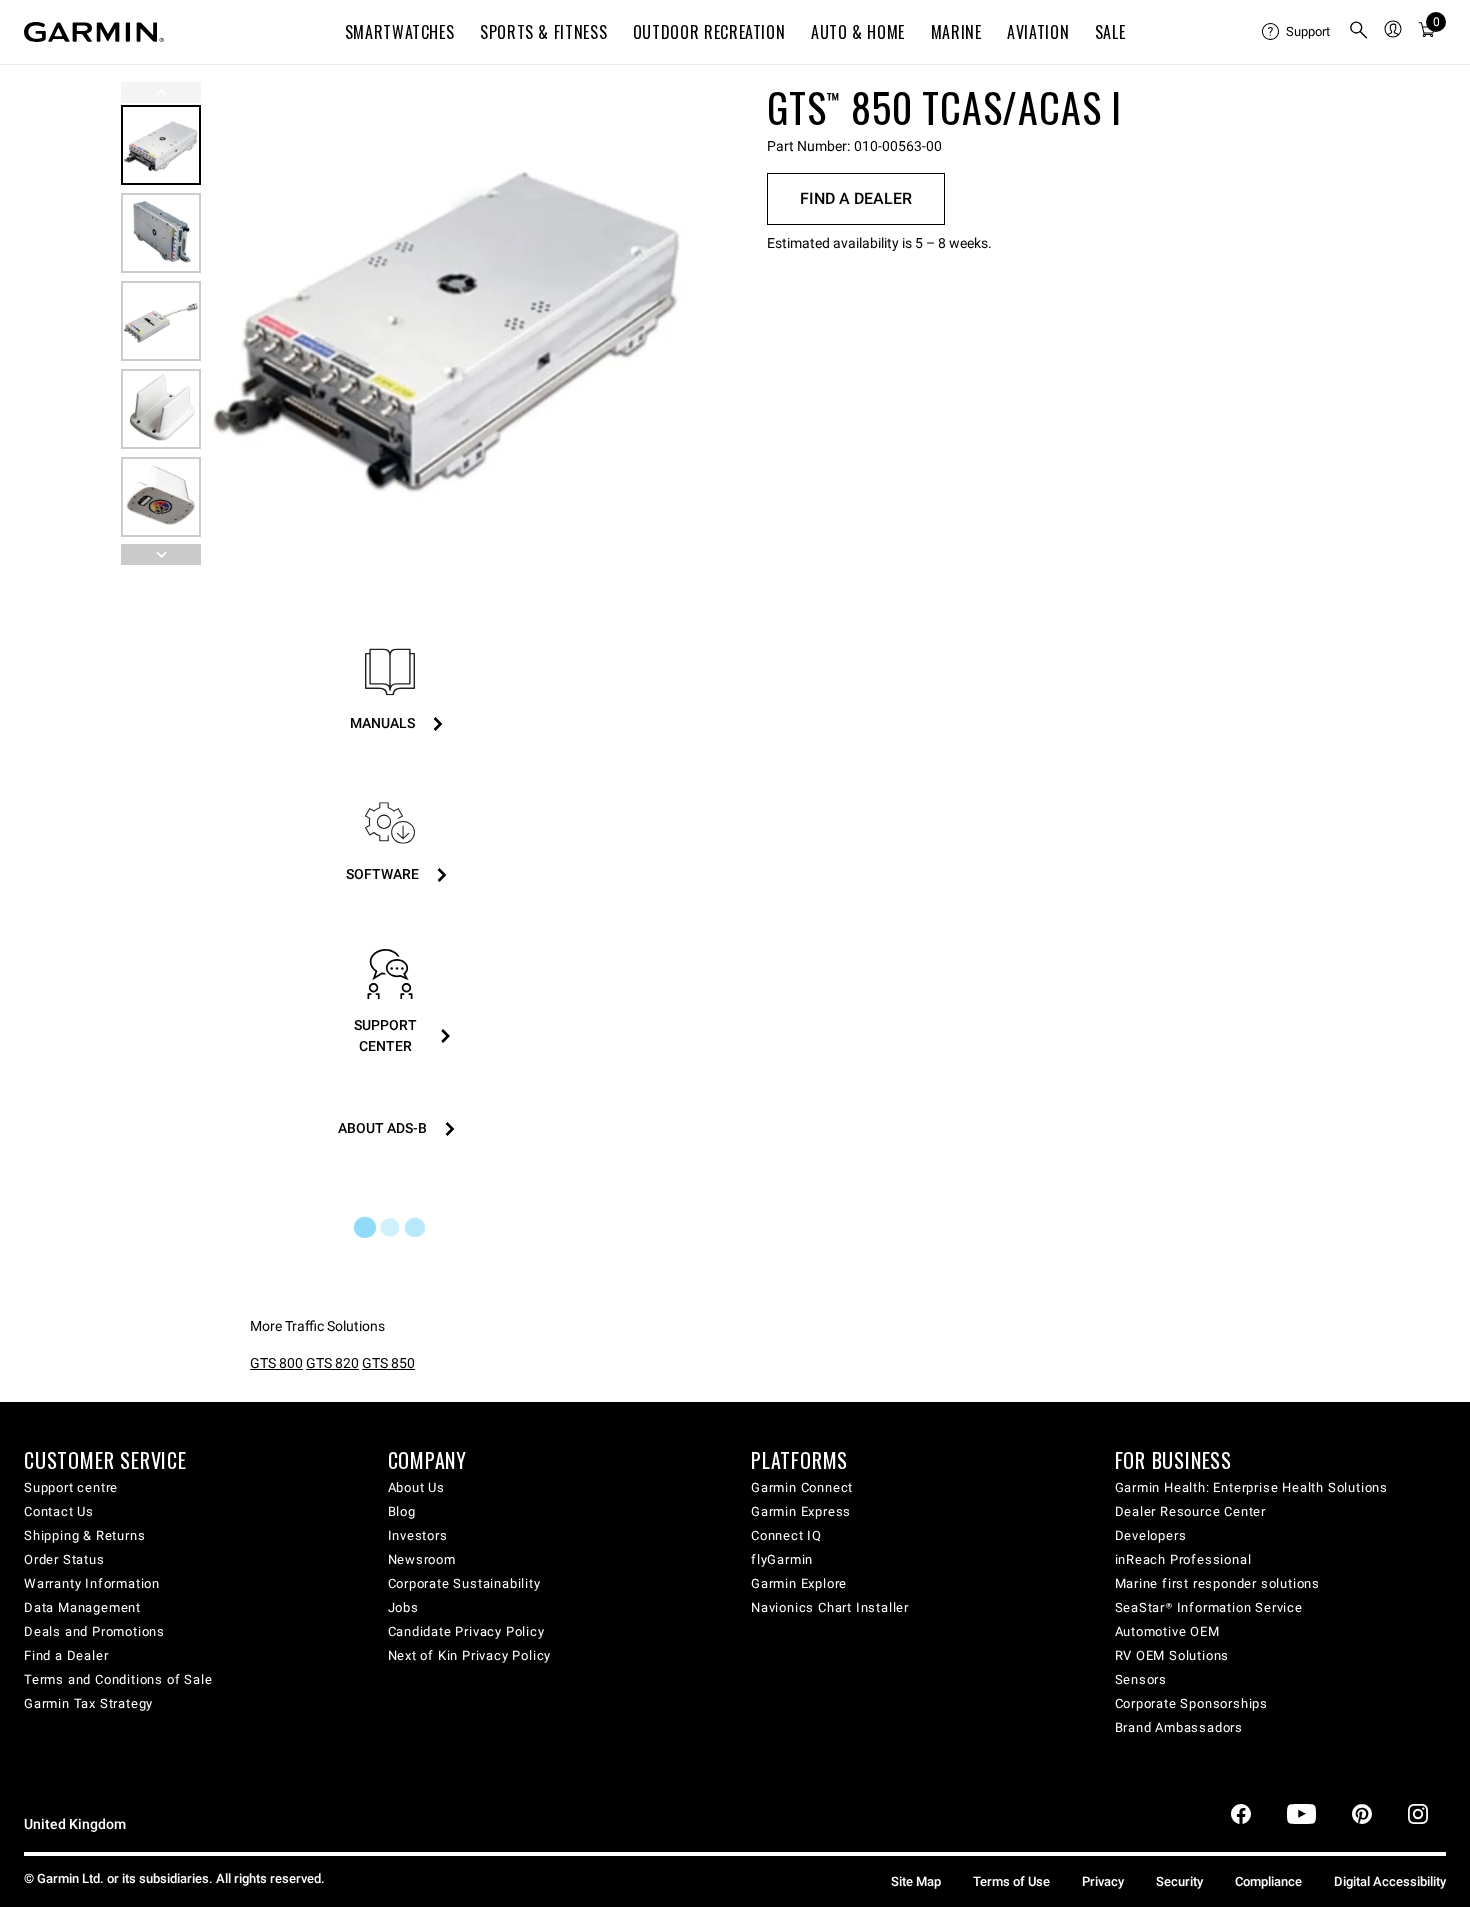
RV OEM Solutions (1172, 1655)
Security (1179, 1881)
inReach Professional (1183, 1559)
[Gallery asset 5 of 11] (161, 497)
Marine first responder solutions (1218, 1583)
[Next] (662, 324)
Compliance (1268, 1881)
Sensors (1141, 1679)
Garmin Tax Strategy (88, 1703)
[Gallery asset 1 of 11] (447, 323)
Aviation (1038, 32)
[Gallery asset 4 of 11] (161, 409)
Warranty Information (92, 1583)
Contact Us (59, 1511)
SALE (1110, 32)
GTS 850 (388, 1363)
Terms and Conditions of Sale (118, 1679)
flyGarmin (782, 1559)
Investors (418, 1535)
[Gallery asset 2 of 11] (161, 233)
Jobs (403, 1607)
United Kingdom (75, 1824)
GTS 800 (276, 1363)
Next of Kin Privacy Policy (470, 1655)
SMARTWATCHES (400, 32)
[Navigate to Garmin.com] (94, 32)
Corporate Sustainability (464, 1583)
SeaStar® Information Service (1209, 1607)
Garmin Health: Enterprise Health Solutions (1252, 1487)
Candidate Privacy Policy (466, 1631)
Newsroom (422, 1559)
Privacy (1103, 1881)
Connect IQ (786, 1535)
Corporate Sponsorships (1192, 1703)
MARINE (956, 32)
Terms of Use (1011, 1881)
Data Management (82, 1607)
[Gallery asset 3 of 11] (161, 321)
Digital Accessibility (1390, 1881)
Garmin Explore (799, 1583)
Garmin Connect (802, 1487)
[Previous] (161, 92)
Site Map (916, 1881)
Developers (1151, 1535)
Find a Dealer (856, 198)
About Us (416, 1487)
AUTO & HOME (858, 32)
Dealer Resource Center (1191, 1511)
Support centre (71, 1487)
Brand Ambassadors (1179, 1727)
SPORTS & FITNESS (543, 32)
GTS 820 (332, 1363)
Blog (402, 1511)
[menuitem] (1297, 32)
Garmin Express (801, 1511)
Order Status (64, 1559)
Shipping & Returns (84, 1535)
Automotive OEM (1167, 1631)
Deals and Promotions (94, 1631)
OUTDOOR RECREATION (709, 32)
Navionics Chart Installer (830, 1607)
